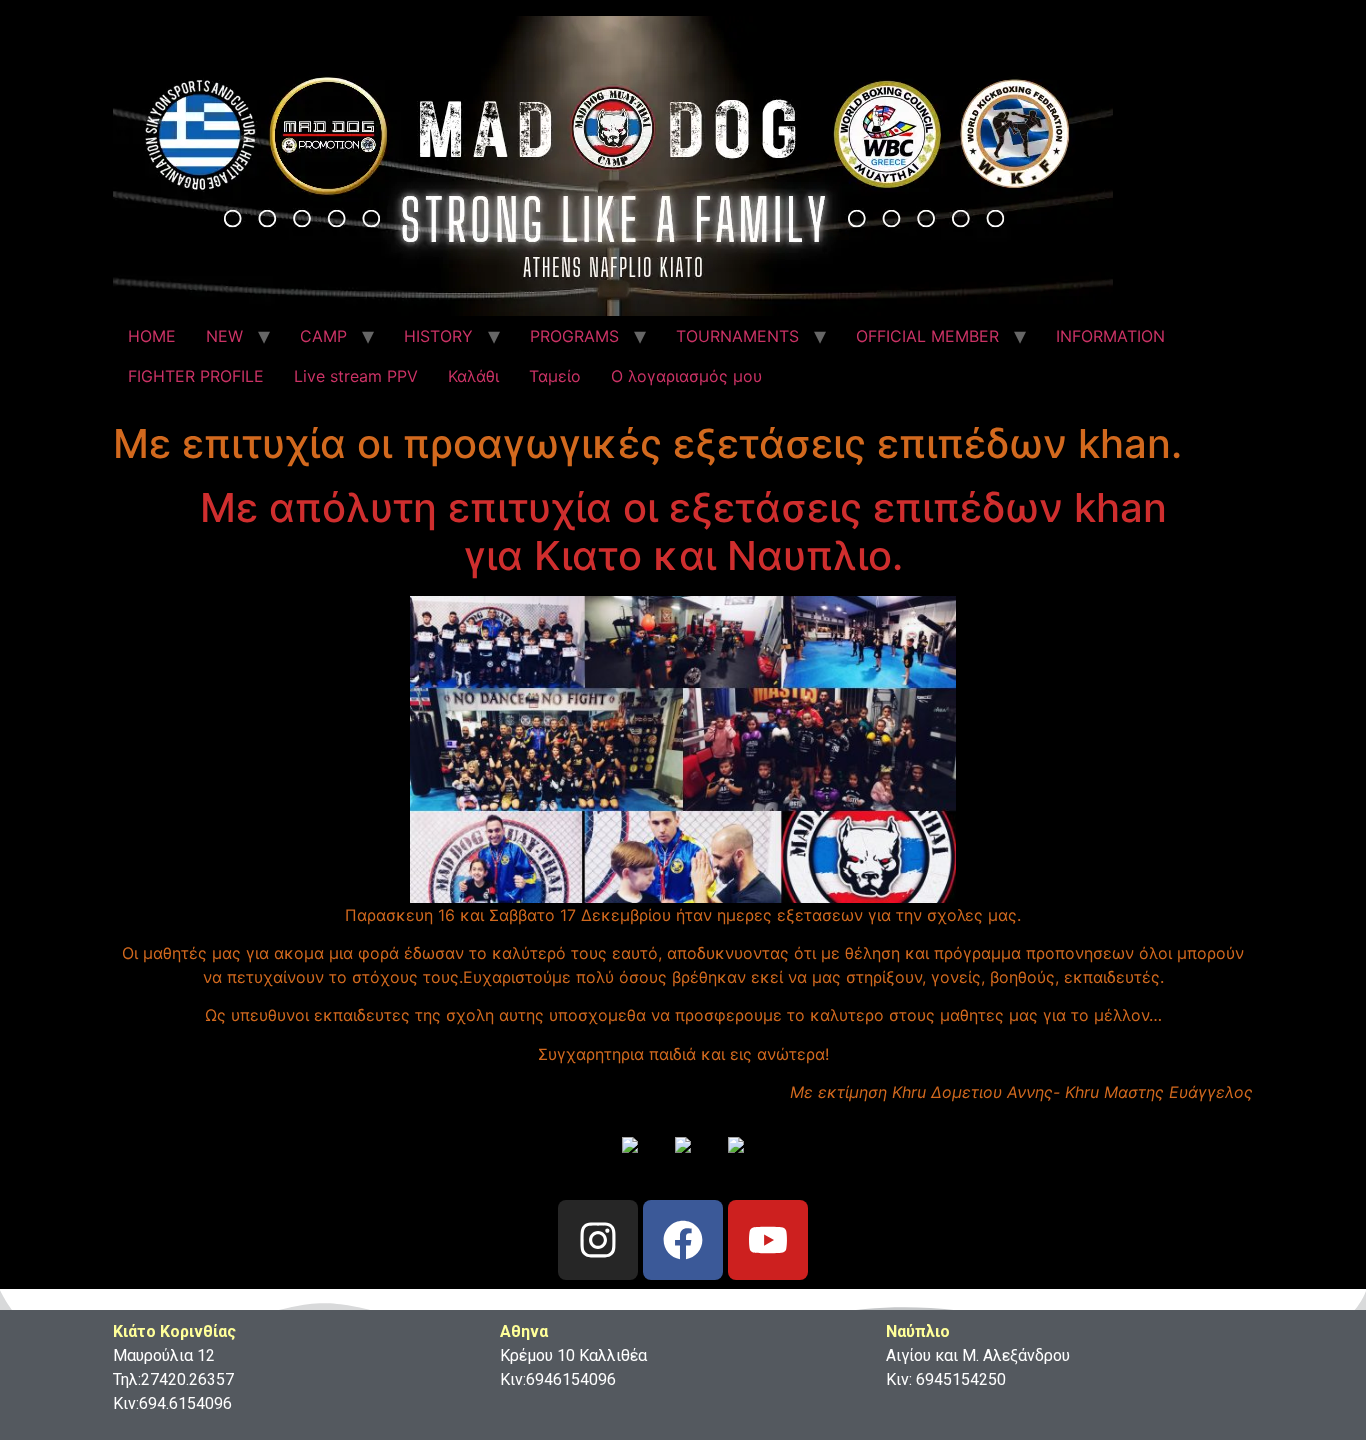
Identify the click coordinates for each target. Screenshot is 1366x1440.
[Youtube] (768, 1240)
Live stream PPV (356, 376)
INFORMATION (1110, 336)
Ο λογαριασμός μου (686, 376)
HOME (152, 336)
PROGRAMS (574, 336)
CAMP (323, 336)
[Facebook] (683, 1240)
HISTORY (438, 336)
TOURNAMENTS (737, 336)
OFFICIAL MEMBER (927, 336)
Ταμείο (555, 376)
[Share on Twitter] (683, 1161)
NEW (224, 336)
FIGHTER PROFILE (196, 376)
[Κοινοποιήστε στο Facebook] (630, 1161)
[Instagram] (598, 1240)
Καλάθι (473, 376)
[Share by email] (736, 1161)
